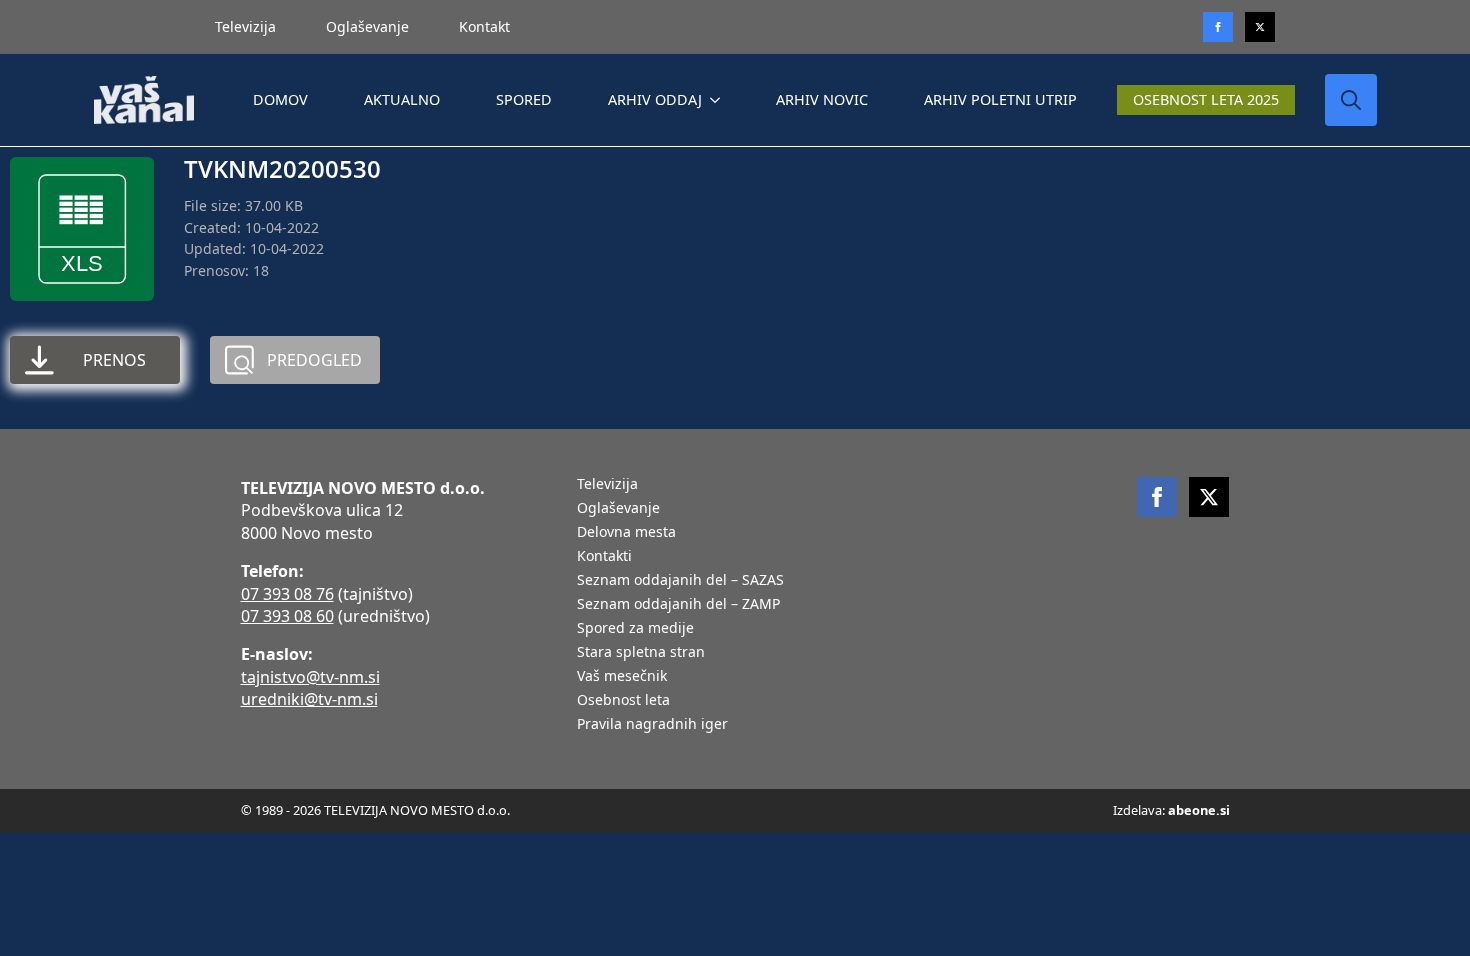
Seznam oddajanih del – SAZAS (680, 581)
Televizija (245, 26)
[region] (260, 799)
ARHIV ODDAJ (655, 99)
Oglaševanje (367, 26)
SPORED (524, 99)
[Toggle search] (1351, 100)
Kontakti (604, 557)
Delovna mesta (626, 533)
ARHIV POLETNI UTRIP (1000, 99)
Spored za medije (635, 629)
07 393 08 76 (287, 594)
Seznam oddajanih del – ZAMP (678, 605)
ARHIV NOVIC (822, 99)
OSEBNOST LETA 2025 (1206, 99)
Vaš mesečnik (622, 677)
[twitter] (1260, 27)
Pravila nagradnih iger (652, 725)
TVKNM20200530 (282, 168)
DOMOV (280, 99)
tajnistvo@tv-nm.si (310, 677)
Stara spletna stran (641, 653)
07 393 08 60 (287, 616)
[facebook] (1157, 497)
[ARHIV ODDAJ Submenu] (719, 100)
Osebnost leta (623, 701)
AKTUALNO (402, 99)
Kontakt (484, 26)
